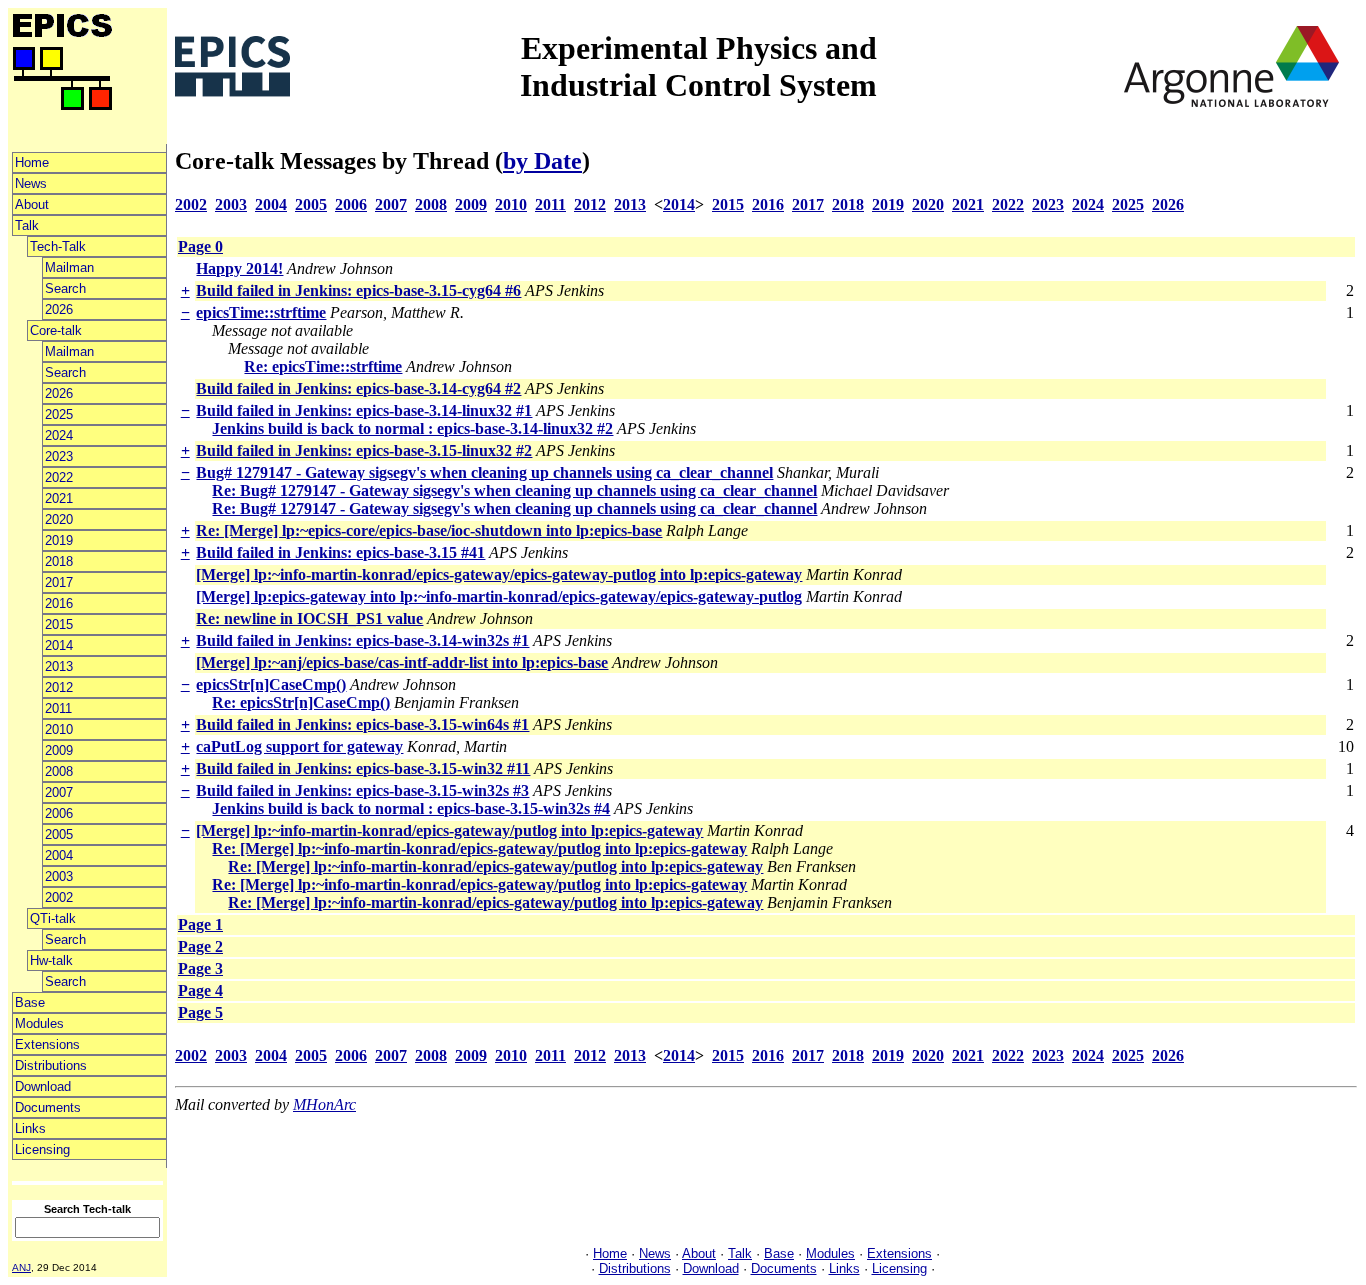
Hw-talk (51, 960)
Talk (27, 225)
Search (65, 288)
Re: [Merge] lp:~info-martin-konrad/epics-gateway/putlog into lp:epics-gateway (479, 848)
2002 (59, 897)
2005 (59, 834)
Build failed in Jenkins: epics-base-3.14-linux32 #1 (364, 410)
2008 (59, 771)
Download (43, 1086)
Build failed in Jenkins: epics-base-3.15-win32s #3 (362, 790)
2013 (59, 666)
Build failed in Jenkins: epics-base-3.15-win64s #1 (362, 724)
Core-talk (56, 330)
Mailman (69, 267)
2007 (59, 792)
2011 (58, 708)
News (31, 183)
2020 (59, 519)
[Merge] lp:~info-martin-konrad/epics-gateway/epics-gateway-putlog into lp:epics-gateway (499, 574)
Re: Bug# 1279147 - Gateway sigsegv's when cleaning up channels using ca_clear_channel (514, 490)
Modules (39, 1023)
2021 (59, 498)
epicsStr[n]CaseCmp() (271, 684)
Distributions (51, 1065)
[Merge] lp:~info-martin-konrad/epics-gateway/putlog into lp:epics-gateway (449, 830)
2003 (59, 876)
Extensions (47, 1044)
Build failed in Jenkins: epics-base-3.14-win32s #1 (362, 640)
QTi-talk (53, 918)
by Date (542, 161)
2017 (59, 582)
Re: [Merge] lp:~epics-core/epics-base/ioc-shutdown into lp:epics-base (429, 530)
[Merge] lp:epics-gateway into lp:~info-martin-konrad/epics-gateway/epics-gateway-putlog (499, 596)
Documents (48, 1107)
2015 (59, 624)
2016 (59, 603)
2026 (59, 309)
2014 (59, 645)
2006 (59, 813)
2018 (59, 561)
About (32, 204)
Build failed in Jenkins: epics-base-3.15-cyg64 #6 (358, 290)
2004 (59, 855)
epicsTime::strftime (261, 312)
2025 (59, 414)
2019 (59, 540)
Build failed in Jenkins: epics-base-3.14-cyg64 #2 (358, 388)
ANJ (21, 1267)
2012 (59, 687)
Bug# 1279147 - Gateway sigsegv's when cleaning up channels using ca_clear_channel (484, 472)
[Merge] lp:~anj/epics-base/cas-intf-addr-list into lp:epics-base (402, 662)
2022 (59, 477)
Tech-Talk (58, 246)
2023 (59, 456)
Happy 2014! (239, 268)
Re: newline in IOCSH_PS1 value (309, 618)
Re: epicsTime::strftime (323, 366)
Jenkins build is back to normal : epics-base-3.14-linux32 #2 (412, 428)
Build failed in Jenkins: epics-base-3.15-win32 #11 (363, 768)
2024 (59, 435)
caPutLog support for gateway (299, 746)
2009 (59, 750)
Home (32, 162)
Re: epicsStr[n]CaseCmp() (301, 702)
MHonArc (324, 1104)
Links (30, 1128)
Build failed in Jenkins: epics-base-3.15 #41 (340, 552)
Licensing (42, 1149)
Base (30, 1002)
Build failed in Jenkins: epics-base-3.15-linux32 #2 (364, 450)
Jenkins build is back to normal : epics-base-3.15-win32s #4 (411, 808)
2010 (59, 729)
